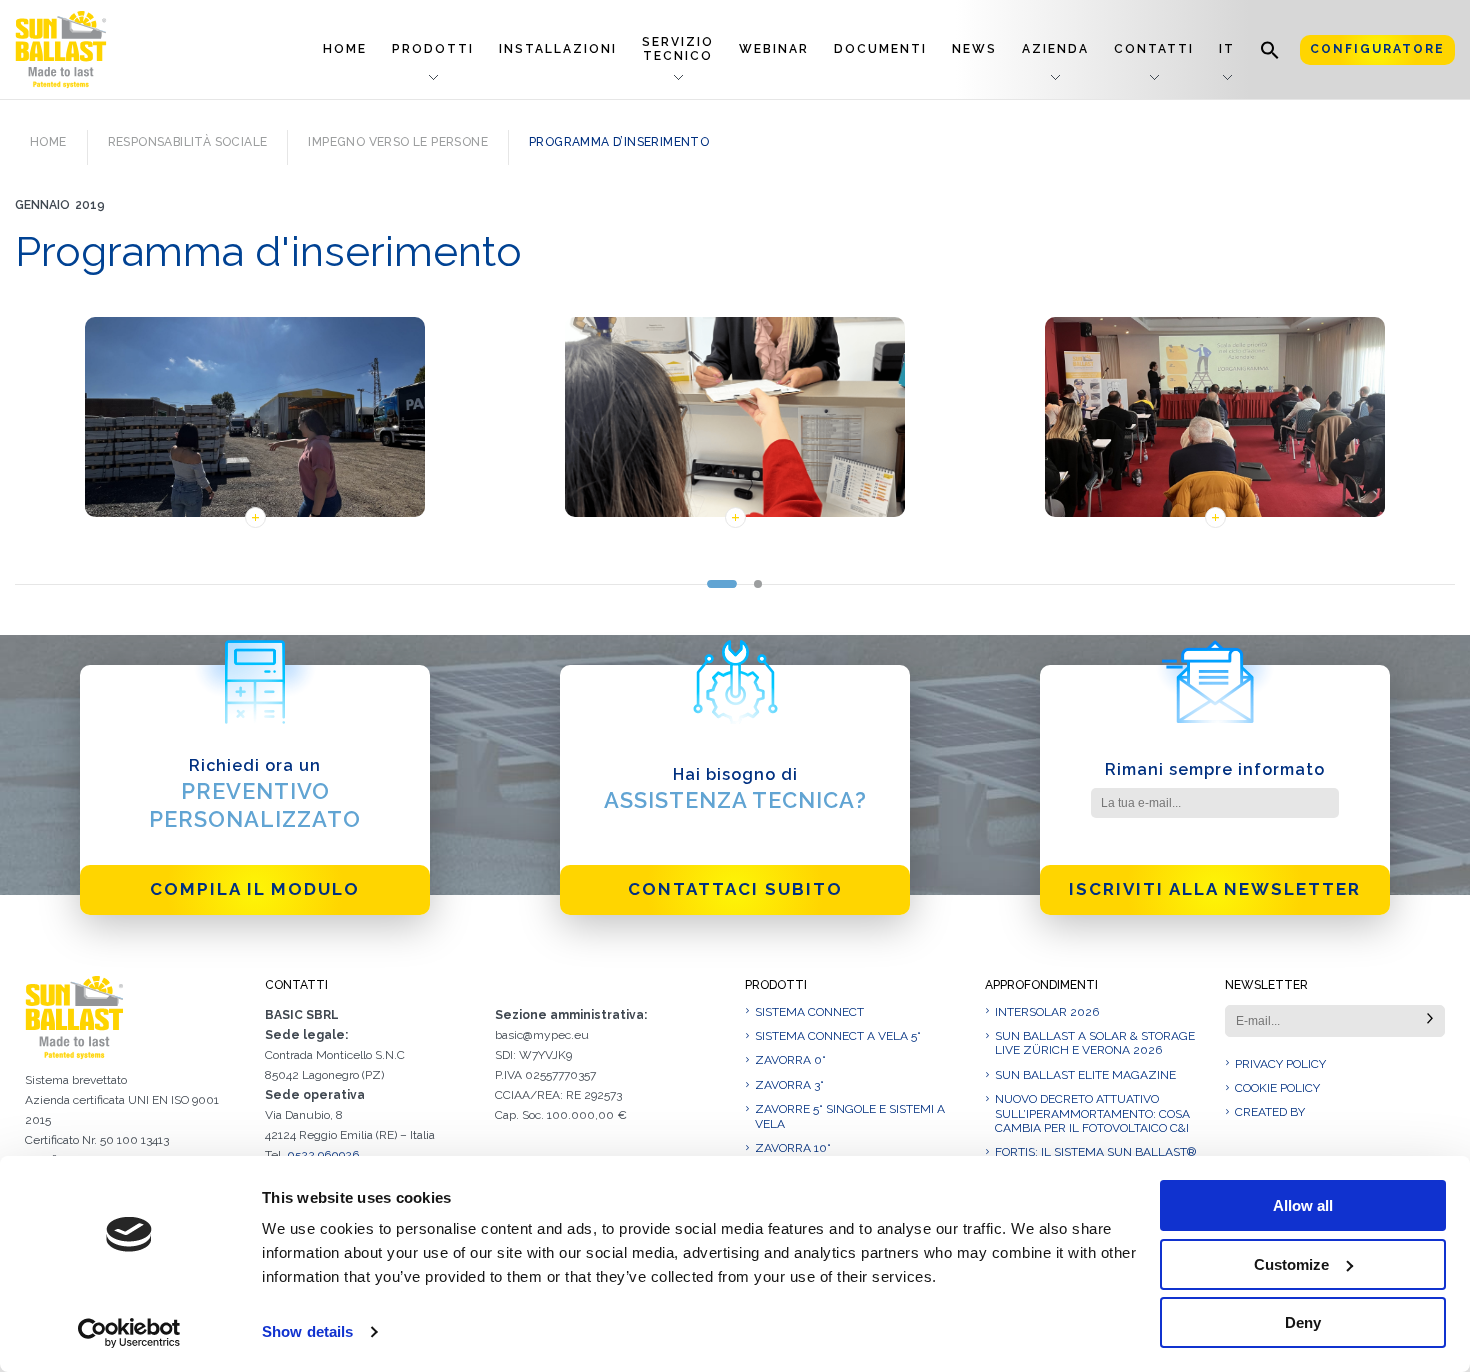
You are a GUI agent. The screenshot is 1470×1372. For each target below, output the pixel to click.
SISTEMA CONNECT (809, 1012)
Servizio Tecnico (678, 48)
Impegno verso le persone (398, 142)
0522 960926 (323, 1155)
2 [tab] (758, 583)
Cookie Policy (1277, 1088)
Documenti (880, 49)
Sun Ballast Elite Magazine (1085, 1075)
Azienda (1055, 49)
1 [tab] (722, 583)
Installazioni (558, 49)
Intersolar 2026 (1047, 1012)
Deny (1303, 1322)
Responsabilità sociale (188, 142)
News (974, 49)
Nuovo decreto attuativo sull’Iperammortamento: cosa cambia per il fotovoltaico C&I (1092, 1113)
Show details (307, 1331)
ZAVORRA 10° (793, 1148)
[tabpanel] (255, 427)
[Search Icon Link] (1270, 49)
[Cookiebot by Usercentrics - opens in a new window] (129, 1333)
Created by (1270, 1112)
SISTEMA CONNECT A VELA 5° (838, 1036)
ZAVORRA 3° (789, 1085)
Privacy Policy (1280, 1064)
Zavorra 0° (790, 1060)
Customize (1291, 1264)
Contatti (1154, 49)
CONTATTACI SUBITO (735, 889)
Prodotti (433, 49)
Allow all (1303, 1205)
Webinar (774, 49)
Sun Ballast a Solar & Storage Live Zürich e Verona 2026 (1095, 1043)
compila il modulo (255, 889)
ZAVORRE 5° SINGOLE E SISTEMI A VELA (850, 1116)
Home (345, 49)
